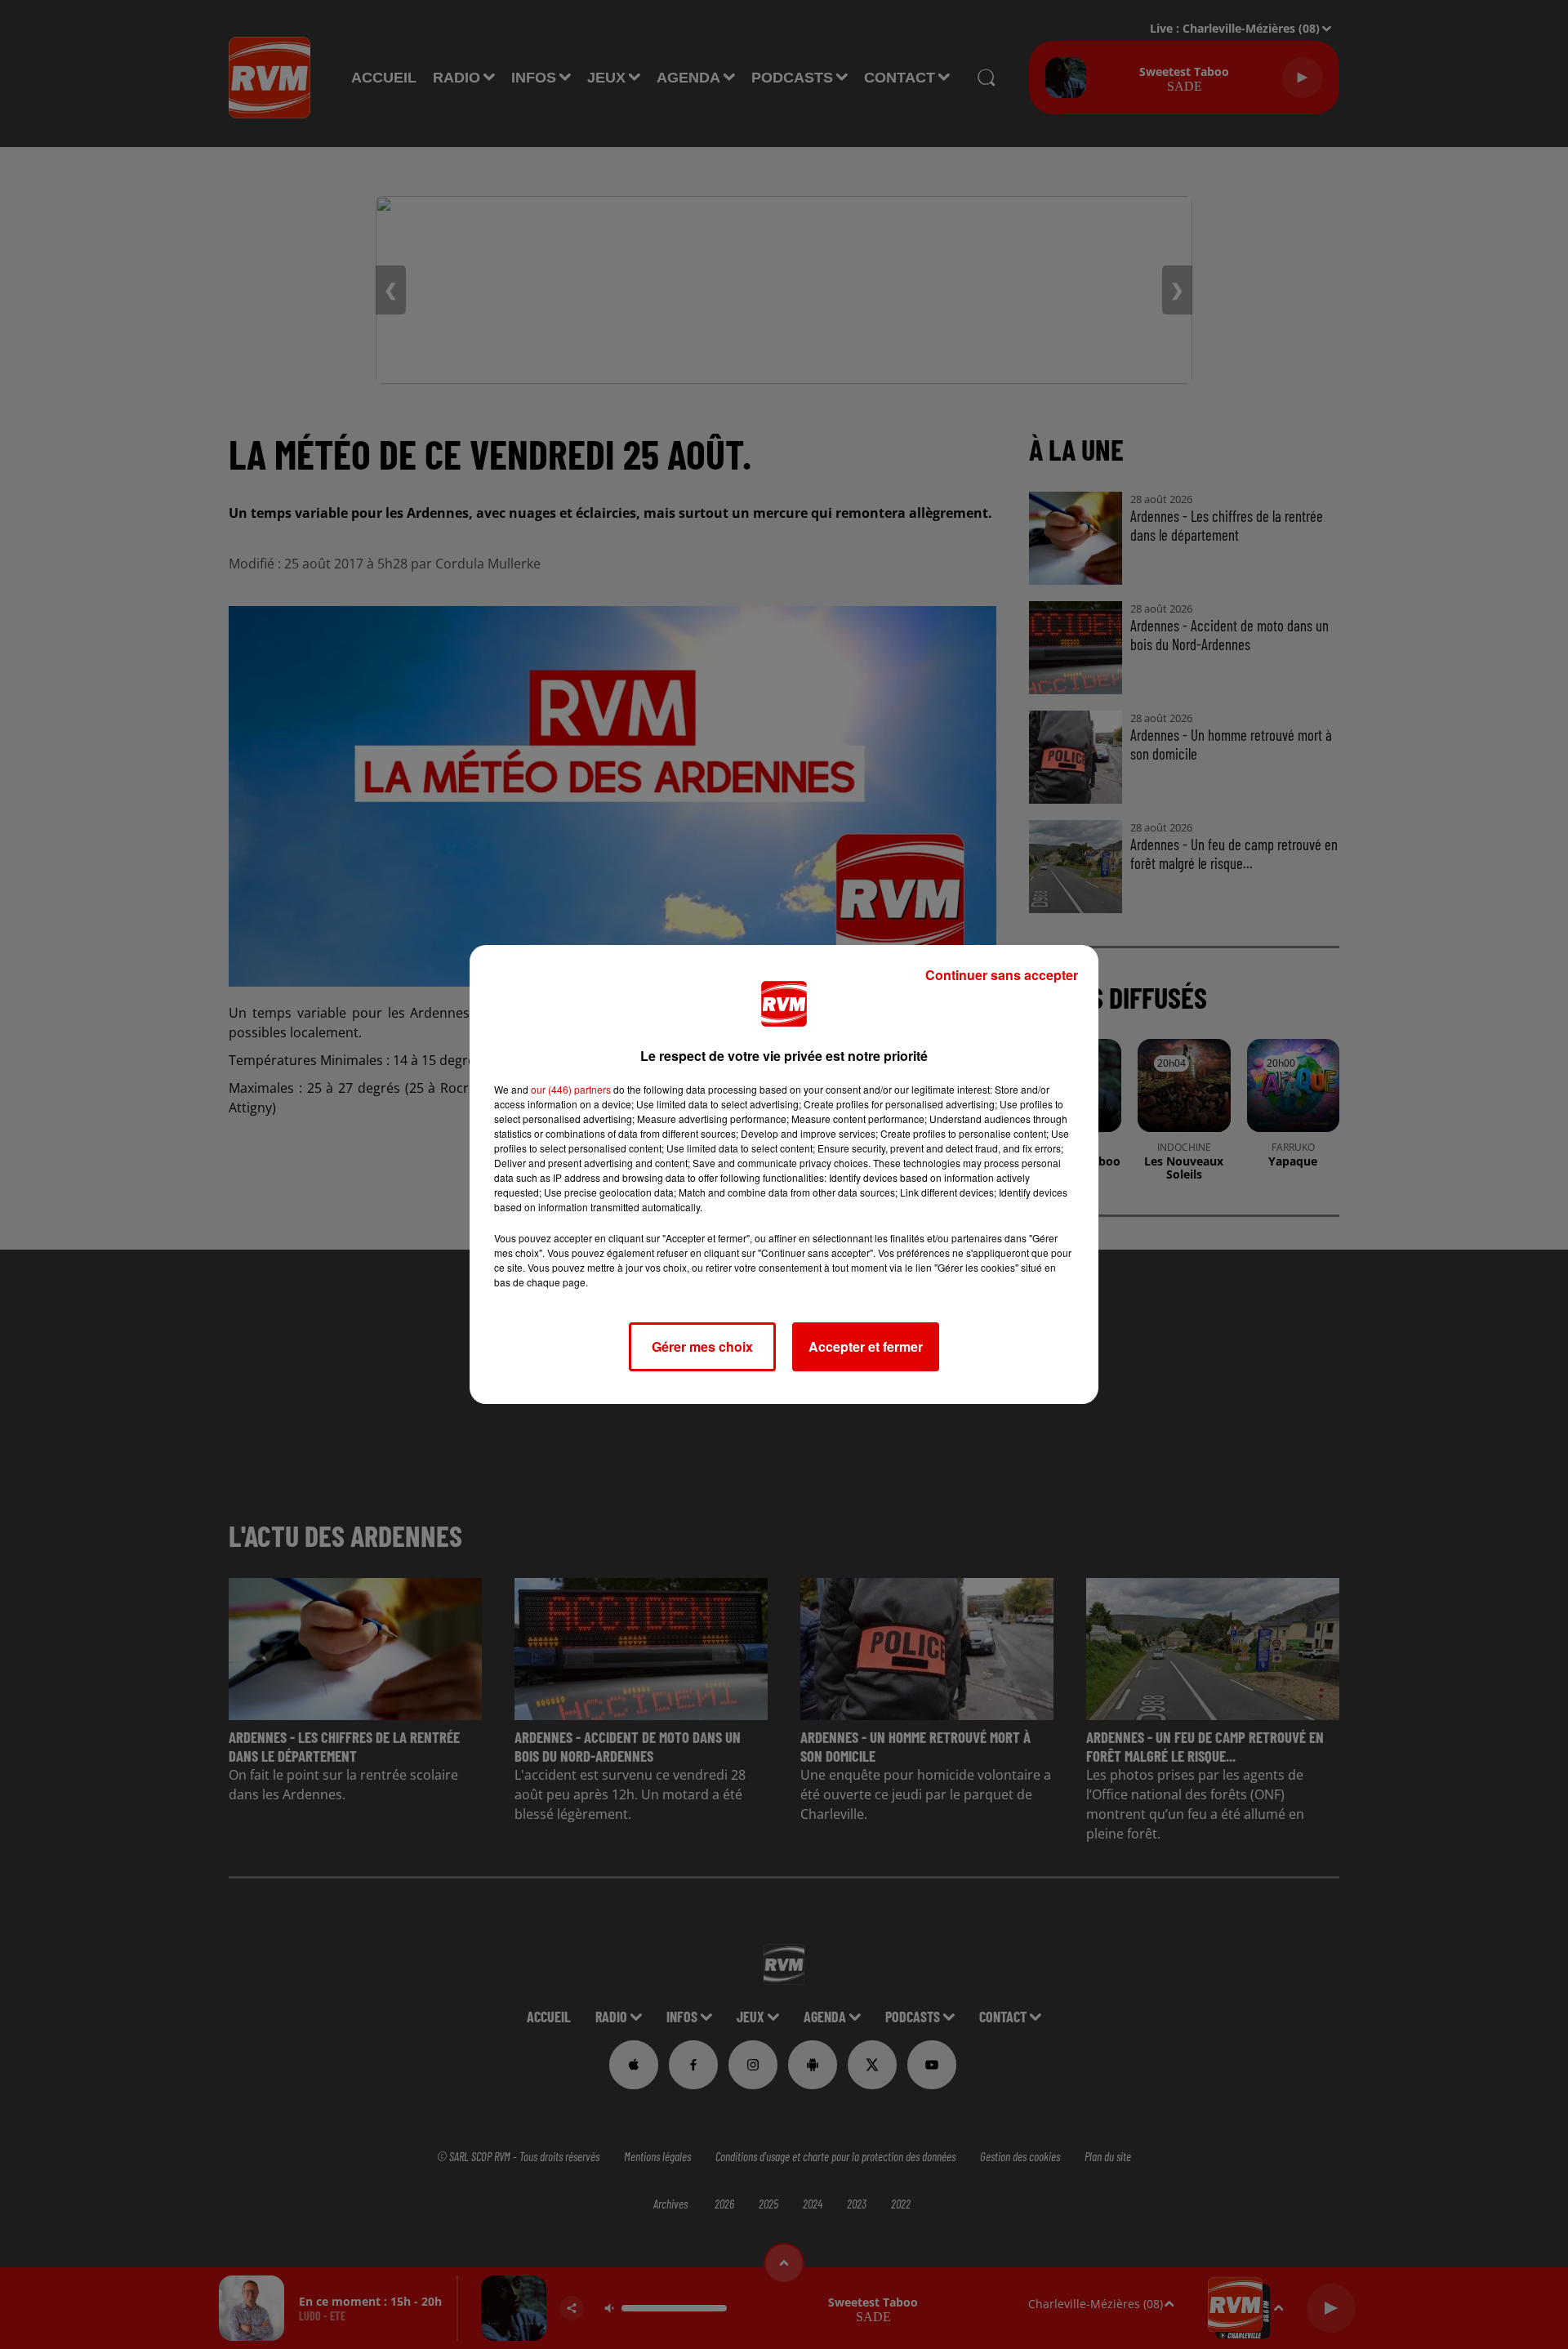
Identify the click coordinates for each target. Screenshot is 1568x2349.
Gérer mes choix (702, 1346)
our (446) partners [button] (571, 1089)
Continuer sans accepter (1002, 975)
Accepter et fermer (866, 1346)
